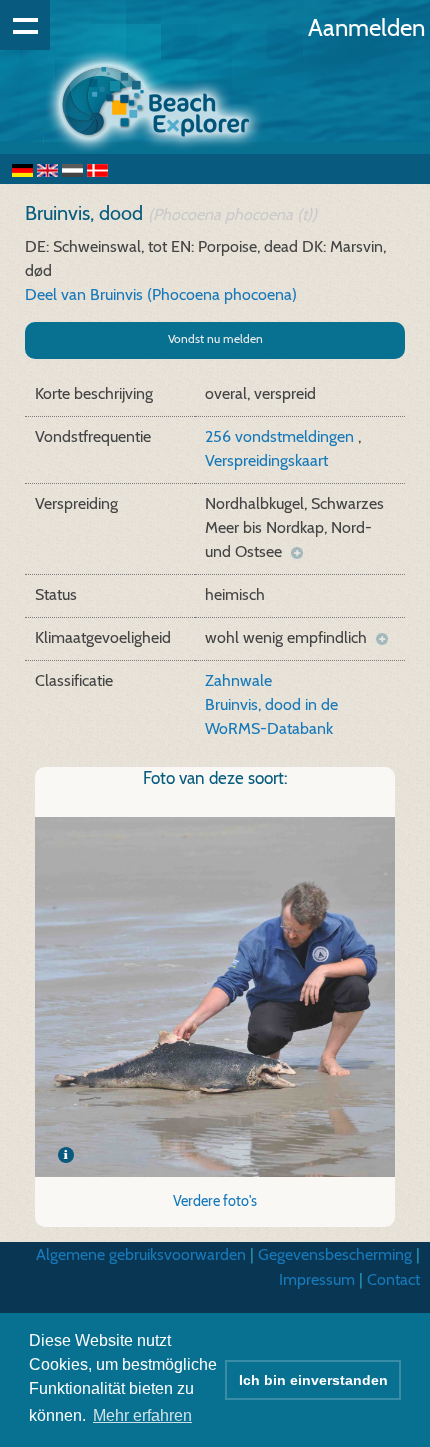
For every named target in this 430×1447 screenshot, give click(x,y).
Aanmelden (366, 27)
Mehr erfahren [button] (142, 1415)
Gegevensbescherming (335, 1254)
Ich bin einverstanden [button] (313, 1380)
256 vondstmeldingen (281, 436)
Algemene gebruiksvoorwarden (141, 1254)
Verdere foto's (215, 1201)
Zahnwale (238, 680)
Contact (393, 1279)
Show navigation (25, 25)
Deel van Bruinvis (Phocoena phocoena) (161, 294)
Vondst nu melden (215, 338)
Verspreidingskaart (266, 460)
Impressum (317, 1279)
